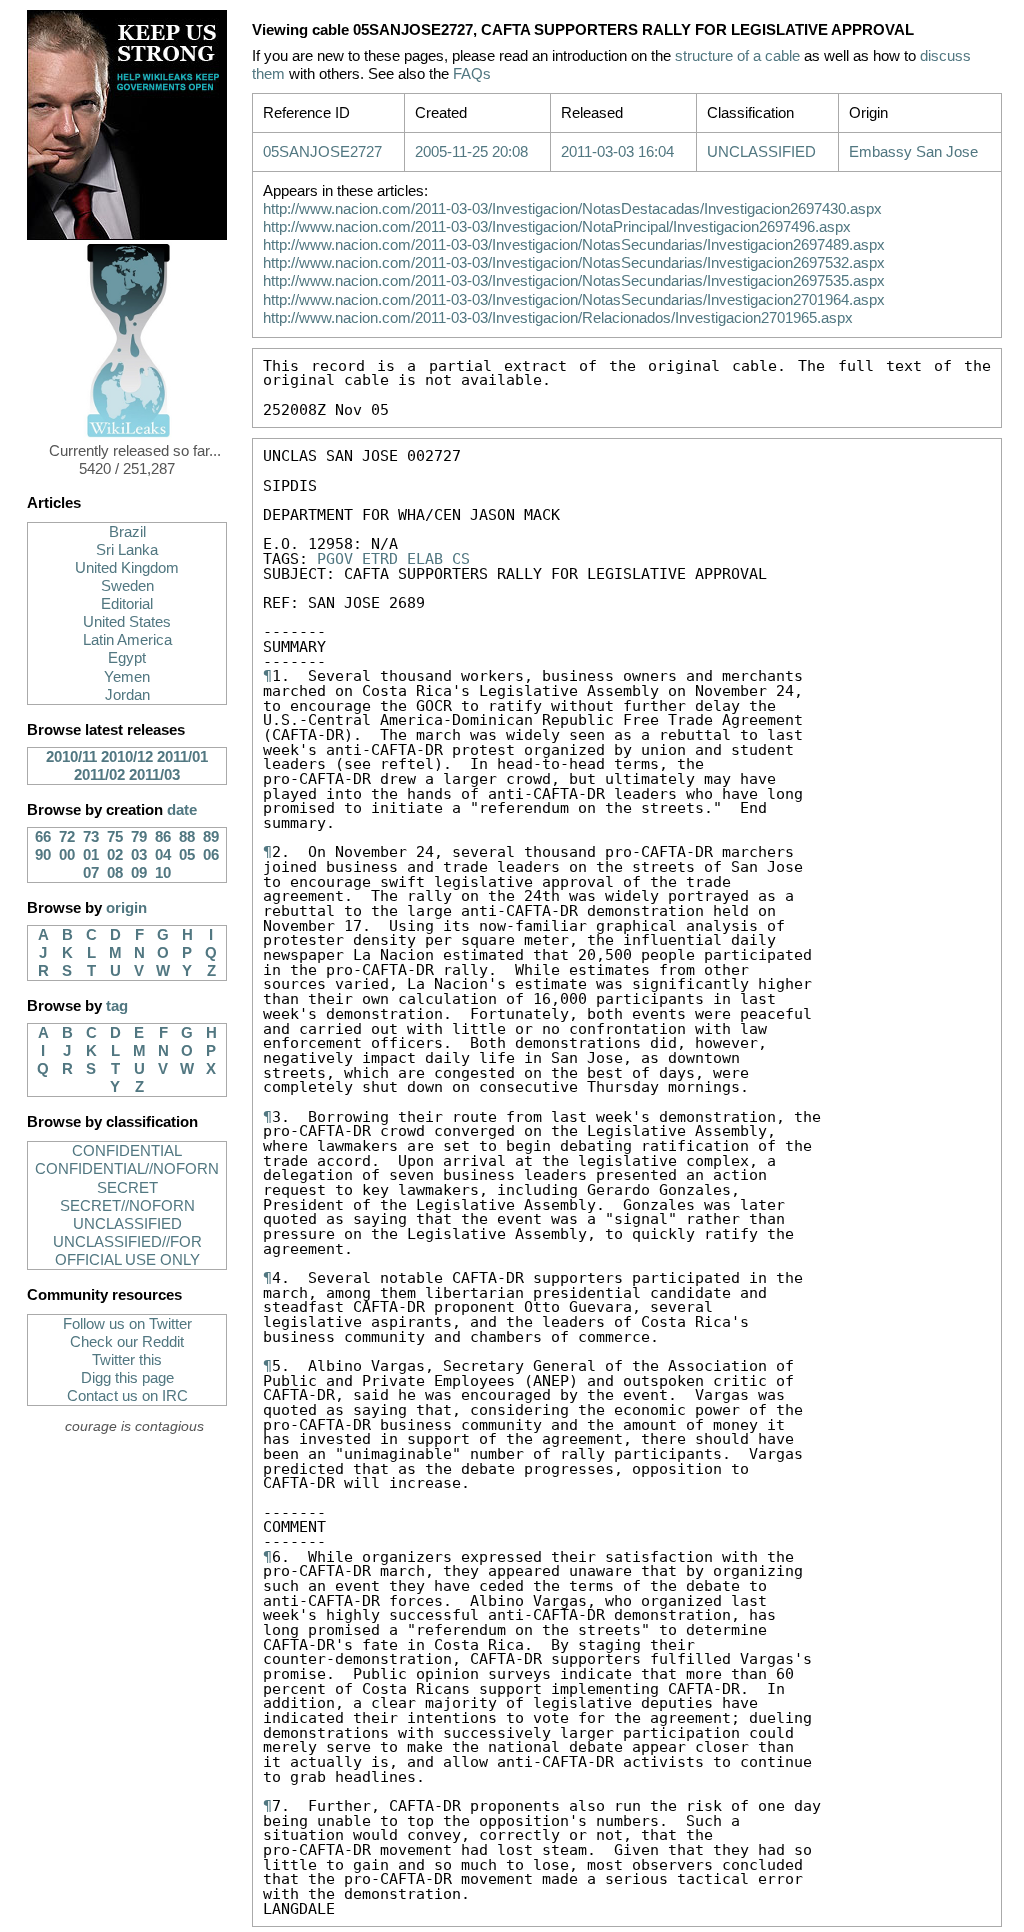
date (182, 810)
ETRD (380, 558)
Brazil (127, 532)
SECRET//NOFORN (127, 1206)
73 (91, 837)
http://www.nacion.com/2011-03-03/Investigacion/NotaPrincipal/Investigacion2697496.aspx (557, 227)
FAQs (472, 74)
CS (461, 558)
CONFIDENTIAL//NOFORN (127, 1169)
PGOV (335, 558)
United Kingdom (127, 568)
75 (115, 837)
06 (211, 855)
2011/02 (99, 775)
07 (91, 873)
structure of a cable (737, 56)
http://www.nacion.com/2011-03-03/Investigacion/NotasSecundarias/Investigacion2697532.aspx (574, 263)
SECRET (127, 1188)
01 (91, 855)
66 (43, 837)
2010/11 (71, 757)
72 (67, 837)
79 (139, 837)
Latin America (127, 640)
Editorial (127, 604)
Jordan (127, 695)
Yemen (127, 677)
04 (163, 855)
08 (115, 873)
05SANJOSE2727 (322, 152)
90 (43, 855)
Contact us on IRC (127, 1396)
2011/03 (154, 775)
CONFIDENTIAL (127, 1151)
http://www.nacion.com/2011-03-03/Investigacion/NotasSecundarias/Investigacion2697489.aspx (574, 245)
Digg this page (127, 1378)
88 (187, 837)
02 (115, 855)
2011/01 (182, 757)
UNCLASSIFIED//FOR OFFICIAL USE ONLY (127, 1251)
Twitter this (127, 1360)
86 (163, 837)
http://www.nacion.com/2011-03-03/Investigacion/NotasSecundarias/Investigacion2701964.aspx (574, 300)
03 (139, 855)
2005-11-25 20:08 (471, 152)
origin (126, 908)
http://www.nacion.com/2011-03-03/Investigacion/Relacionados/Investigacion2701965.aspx (558, 318)
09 (139, 873)
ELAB (425, 558)
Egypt (127, 658)
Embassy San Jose (913, 152)
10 (163, 873)
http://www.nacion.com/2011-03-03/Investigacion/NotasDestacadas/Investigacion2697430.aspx (572, 209)
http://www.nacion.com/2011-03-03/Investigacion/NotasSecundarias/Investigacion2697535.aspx (574, 281)
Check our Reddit (127, 1342)
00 (67, 855)
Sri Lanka (127, 550)
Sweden (127, 586)
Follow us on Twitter (127, 1324)
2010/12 (127, 757)
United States (127, 622)
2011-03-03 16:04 (617, 152)
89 (211, 837)
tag (117, 1006)
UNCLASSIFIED (127, 1224)
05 (187, 855)
